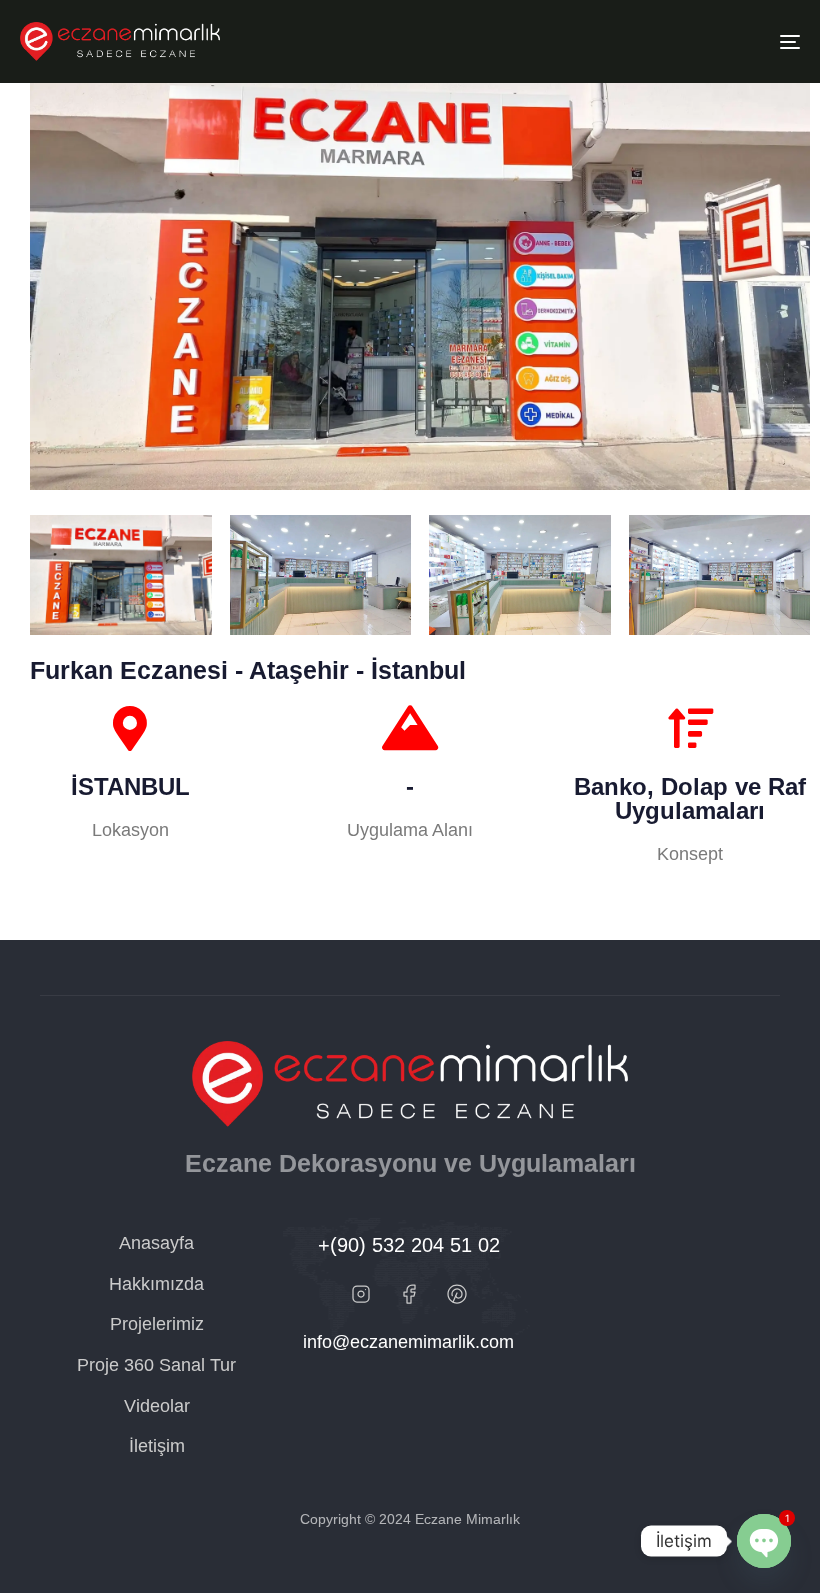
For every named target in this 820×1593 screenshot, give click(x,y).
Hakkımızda (156, 1284)
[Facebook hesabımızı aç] (409, 1294)
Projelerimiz (157, 1324)
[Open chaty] (764, 1541)
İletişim (157, 1446)
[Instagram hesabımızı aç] (361, 1294)
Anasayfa (156, 1243)
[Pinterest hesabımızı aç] (457, 1294)
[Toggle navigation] (670, 41)
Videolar (157, 1406)
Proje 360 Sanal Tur (156, 1365)
